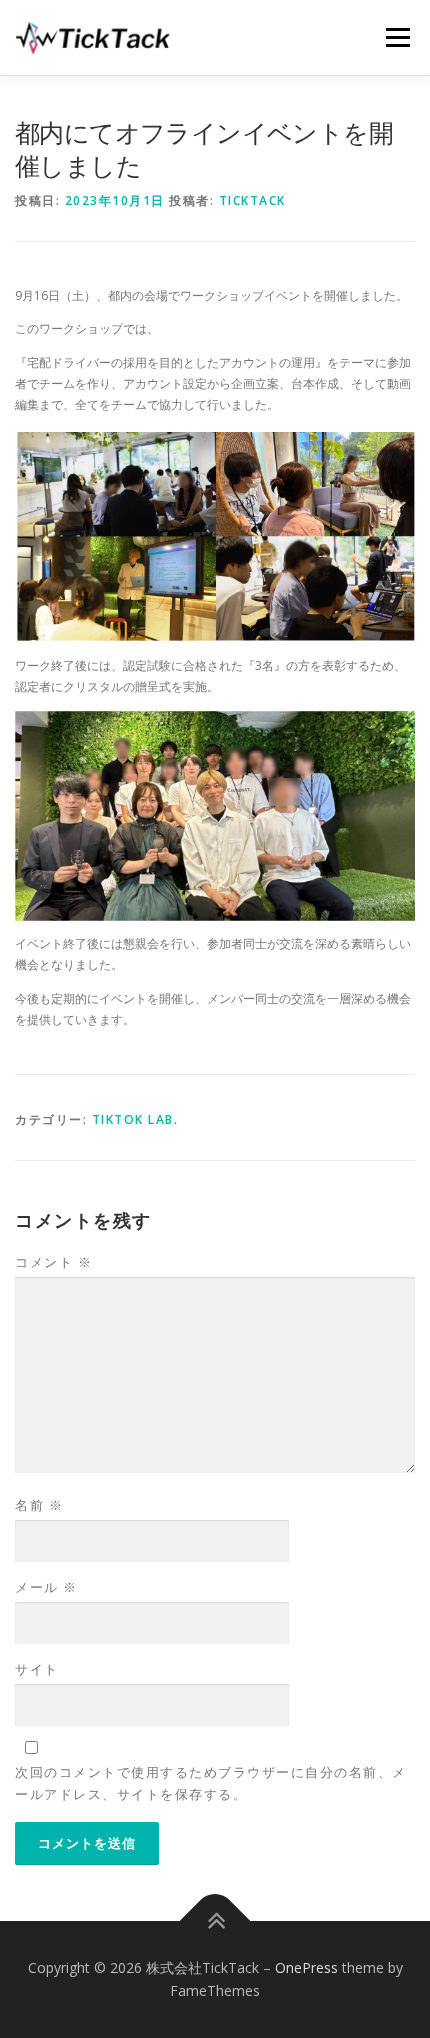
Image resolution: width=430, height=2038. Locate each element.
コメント (53, 1262)
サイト (37, 1669)
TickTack (252, 200)
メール (46, 1587)
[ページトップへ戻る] (215, 1920)
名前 (39, 1505)
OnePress (306, 1967)
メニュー (397, 37)
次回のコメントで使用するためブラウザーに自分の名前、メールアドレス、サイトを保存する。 (211, 1783)
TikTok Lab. (135, 1119)
